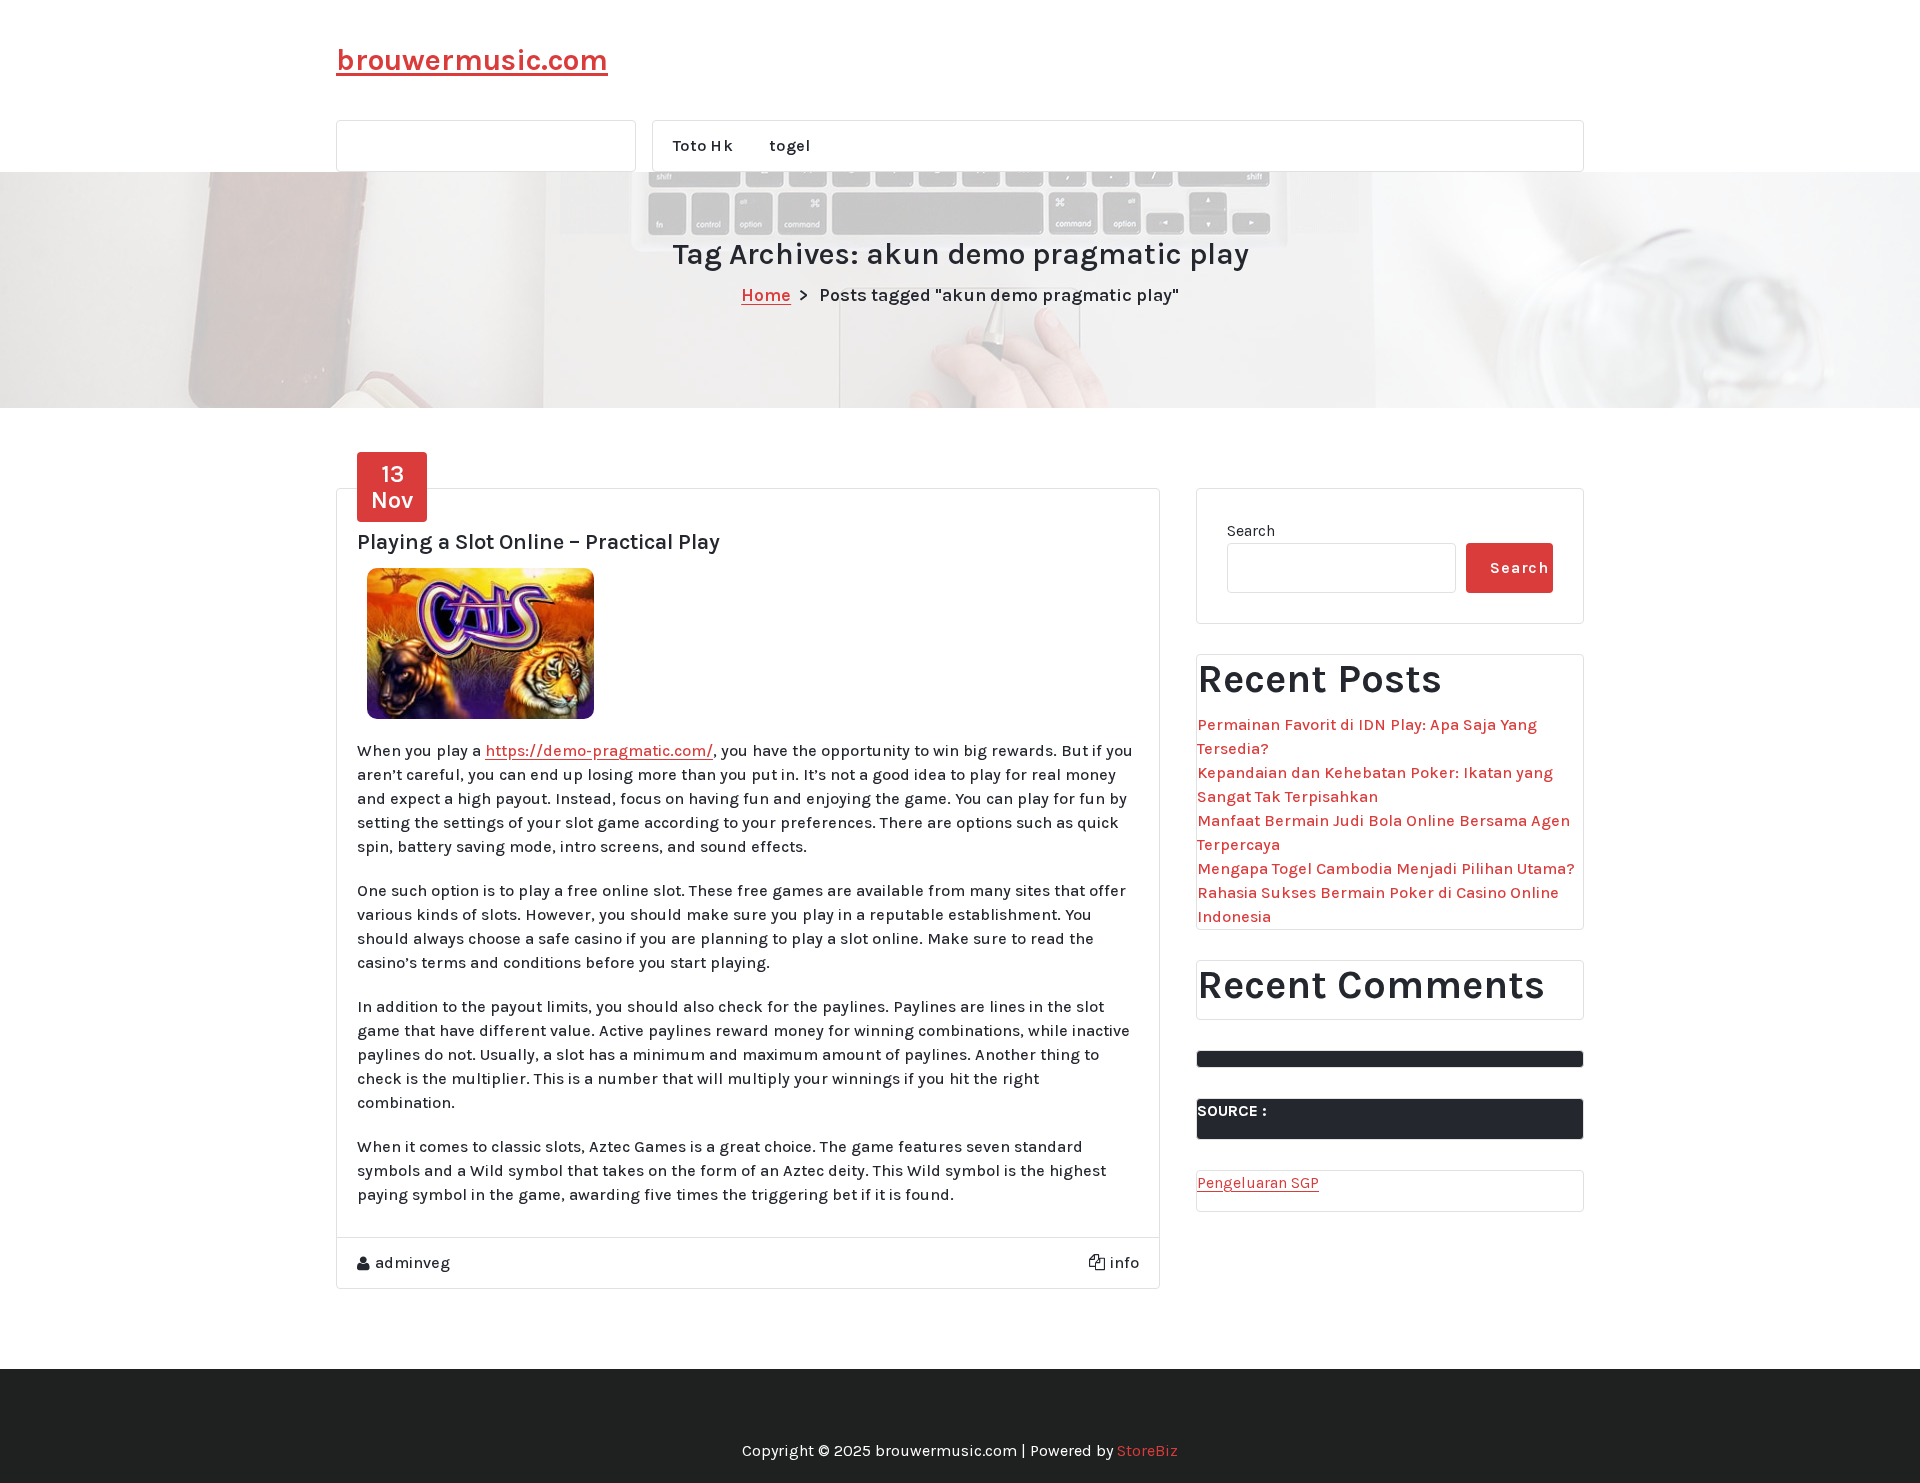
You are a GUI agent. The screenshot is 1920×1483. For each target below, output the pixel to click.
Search (1251, 530)
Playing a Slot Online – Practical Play (538, 542)
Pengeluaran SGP (1258, 1182)
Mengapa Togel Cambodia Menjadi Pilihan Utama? (1386, 868)
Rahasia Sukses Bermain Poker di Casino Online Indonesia (1378, 904)
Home (766, 295)
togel (790, 145)
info (1124, 1262)
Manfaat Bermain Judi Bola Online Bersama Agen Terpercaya (1383, 832)
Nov (392, 487)
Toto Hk (703, 145)
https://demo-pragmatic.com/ (599, 750)
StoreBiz (1147, 1450)
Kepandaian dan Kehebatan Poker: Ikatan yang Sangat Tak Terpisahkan (1375, 784)
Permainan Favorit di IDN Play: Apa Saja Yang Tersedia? (1367, 736)
